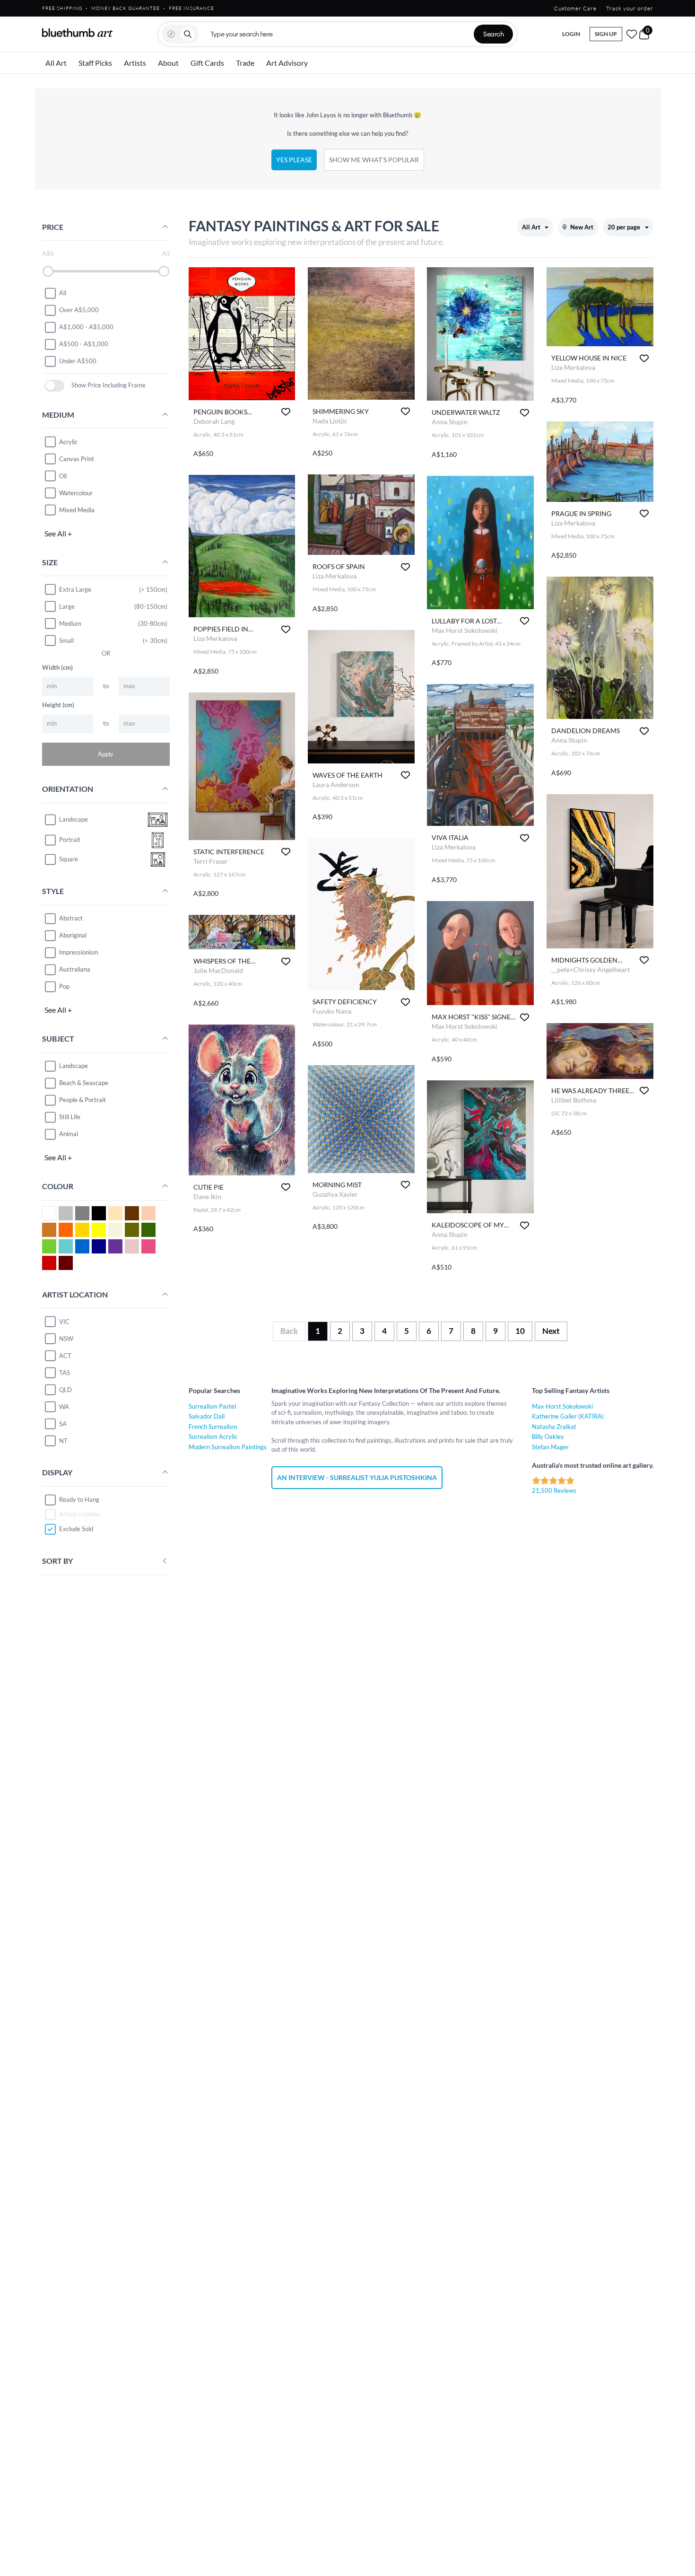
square (69, 859)
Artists (135, 63)
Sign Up (606, 34)
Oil (63, 476)
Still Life (70, 1117)
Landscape (74, 1066)
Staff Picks (95, 63)
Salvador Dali (207, 1416)
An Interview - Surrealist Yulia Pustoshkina (357, 1477)
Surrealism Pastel (212, 1406)
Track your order (630, 8)
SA (63, 1424)
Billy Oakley (548, 1437)
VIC (64, 1322)
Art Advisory (287, 63)
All (63, 293)
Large (67, 606)
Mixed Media (77, 510)
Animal (69, 1134)
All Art (56, 63)
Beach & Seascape (84, 1083)
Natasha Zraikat (554, 1427)
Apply (106, 754)
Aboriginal (73, 935)
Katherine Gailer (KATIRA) (568, 1416)
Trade (245, 63)
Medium (70, 623)
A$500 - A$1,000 (84, 344)
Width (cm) (57, 667)
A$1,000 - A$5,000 (86, 327)
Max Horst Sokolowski (562, 1406)
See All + (58, 533)
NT (63, 1441)
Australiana (75, 969)
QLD (65, 1390)
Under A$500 (78, 361)
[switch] (55, 386)
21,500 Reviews (554, 1490)
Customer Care (575, 8)
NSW (66, 1339)
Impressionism (79, 952)
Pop (64, 986)
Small (66, 640)
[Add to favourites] (286, 412)
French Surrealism (213, 1427)
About (168, 63)
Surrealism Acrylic (213, 1437)
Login (571, 34)
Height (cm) (58, 705)
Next (551, 1331)
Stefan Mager (550, 1447)
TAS (65, 1373)
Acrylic (68, 442)
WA (64, 1407)
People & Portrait (83, 1100)
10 (520, 1331)
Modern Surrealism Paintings (228, 1447)
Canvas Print (77, 459)
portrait (70, 840)
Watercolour (76, 493)
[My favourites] (632, 34)
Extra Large (75, 589)
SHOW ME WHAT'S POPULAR (374, 160)
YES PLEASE (294, 160)
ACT (65, 1356)
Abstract (71, 918)
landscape (74, 819)
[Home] (78, 33)
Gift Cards (207, 63)
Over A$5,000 (79, 310)
